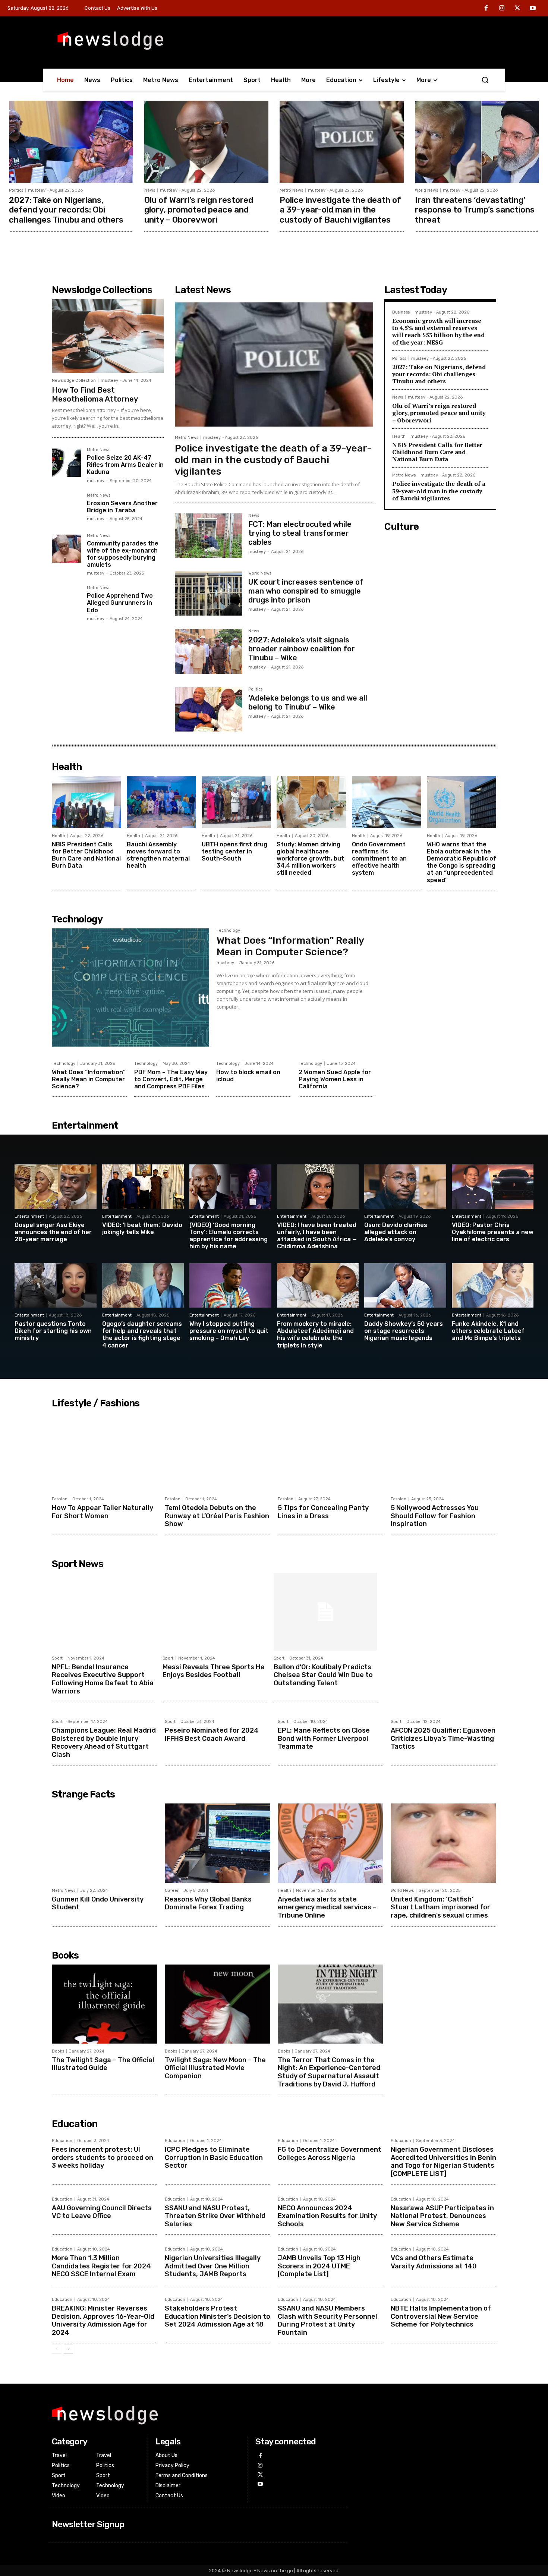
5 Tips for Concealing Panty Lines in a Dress (323, 1512)
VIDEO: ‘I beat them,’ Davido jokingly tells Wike (142, 1229)
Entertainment (29, 1216)
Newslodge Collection (74, 380)
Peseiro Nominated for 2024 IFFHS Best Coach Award (212, 1734)
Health (399, 436)
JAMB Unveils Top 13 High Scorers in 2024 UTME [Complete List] (319, 2266)
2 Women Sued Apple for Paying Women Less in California (335, 1079)
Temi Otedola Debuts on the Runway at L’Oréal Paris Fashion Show (217, 1516)
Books (58, 2051)
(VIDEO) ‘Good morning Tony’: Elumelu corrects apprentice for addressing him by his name (229, 1236)
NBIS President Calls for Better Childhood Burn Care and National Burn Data (437, 452)
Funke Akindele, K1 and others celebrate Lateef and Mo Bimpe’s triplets (488, 1331)
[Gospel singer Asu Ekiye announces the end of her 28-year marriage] (56, 1187)
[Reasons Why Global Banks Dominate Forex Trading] (218, 1843)
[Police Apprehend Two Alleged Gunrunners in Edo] (66, 600)
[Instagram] (502, 9)
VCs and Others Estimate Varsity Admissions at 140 (434, 2262)
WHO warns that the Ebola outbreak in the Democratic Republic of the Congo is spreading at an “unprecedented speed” (462, 862)
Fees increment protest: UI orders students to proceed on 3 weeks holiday (103, 2157)
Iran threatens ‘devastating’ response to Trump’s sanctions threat (475, 210)
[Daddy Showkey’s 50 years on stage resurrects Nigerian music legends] (405, 1285)
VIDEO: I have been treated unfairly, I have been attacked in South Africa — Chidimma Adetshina (317, 1236)
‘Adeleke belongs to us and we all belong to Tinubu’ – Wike (308, 702)
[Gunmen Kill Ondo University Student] (105, 1843)
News (150, 190)
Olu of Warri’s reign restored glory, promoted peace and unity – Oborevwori (199, 210)
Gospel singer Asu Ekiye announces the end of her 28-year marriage (53, 1232)
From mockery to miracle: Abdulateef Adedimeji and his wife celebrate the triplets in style (315, 1335)
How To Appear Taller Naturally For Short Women (103, 1512)
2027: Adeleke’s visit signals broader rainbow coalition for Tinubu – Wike (302, 649)
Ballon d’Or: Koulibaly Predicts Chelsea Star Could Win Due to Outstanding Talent (323, 1675)
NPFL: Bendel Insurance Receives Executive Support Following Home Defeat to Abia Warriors (103, 1679)
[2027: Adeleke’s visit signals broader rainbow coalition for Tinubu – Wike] (209, 651)
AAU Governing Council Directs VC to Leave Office (102, 2212)
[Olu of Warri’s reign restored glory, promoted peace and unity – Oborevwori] (206, 142)
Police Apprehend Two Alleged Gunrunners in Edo (120, 603)
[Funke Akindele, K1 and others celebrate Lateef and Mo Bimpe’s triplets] (493, 1285)
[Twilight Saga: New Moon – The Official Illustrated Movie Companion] (218, 2004)
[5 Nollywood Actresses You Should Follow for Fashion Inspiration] (443, 1452)
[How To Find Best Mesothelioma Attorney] (108, 336)
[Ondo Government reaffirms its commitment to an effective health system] (387, 802)
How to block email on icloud (248, 1076)
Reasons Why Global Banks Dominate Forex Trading (208, 1903)
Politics (16, 190)
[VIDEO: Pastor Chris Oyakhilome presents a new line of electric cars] (493, 1187)
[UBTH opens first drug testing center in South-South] (236, 802)
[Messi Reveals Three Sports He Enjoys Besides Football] (214, 1612)
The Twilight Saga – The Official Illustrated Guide (103, 2064)
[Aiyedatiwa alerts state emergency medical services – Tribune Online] (330, 1843)
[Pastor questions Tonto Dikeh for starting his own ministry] (56, 1285)
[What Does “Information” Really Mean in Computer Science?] (130, 987)
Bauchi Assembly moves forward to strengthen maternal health (158, 855)
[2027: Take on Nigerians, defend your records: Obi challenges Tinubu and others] (71, 142)
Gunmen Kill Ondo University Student (98, 1903)
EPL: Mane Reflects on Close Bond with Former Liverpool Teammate (324, 1738)
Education (62, 2141)
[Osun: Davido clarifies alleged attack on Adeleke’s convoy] (405, 1187)
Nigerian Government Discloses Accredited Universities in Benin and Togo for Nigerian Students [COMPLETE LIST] (443, 2162)
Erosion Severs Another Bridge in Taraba (122, 507)
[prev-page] (56, 2349)
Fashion (60, 1499)
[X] (517, 9)
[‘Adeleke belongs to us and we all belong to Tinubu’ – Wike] (209, 709)
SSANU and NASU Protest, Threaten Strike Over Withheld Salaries (215, 2216)
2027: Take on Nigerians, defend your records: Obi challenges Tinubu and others (66, 210)
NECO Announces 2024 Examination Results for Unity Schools (327, 2216)
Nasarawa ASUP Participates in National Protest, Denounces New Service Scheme (442, 2216)
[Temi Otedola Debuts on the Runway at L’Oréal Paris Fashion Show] (218, 1452)
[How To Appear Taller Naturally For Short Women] (105, 1452)
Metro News (291, 190)
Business (401, 312)
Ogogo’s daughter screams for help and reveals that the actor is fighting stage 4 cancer (142, 1335)
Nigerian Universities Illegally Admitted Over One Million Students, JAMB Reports (213, 2266)
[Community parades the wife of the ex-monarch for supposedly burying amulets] (66, 548)
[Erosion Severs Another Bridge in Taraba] (66, 508)
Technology (228, 931)
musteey (37, 190)
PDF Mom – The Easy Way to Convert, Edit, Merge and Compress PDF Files (171, 1079)
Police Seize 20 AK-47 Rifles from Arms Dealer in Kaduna (125, 465)
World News (426, 190)
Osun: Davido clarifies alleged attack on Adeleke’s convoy (396, 1232)
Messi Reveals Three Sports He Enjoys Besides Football (214, 1671)
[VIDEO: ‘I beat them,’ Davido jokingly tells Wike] (143, 1187)
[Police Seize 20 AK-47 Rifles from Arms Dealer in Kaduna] (66, 462)
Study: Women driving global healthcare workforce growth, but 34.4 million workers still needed (310, 859)
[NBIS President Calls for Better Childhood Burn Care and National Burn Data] (86, 802)
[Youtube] (533, 9)
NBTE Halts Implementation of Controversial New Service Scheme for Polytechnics (441, 2316)
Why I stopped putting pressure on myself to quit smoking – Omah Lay (229, 1331)
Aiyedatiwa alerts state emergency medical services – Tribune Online (327, 1907)
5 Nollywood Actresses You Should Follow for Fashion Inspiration (435, 1516)
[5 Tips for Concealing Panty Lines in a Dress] (330, 1452)
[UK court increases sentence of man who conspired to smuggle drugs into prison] (209, 593)
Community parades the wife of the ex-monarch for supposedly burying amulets (123, 554)
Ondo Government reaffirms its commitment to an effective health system (379, 859)
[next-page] (68, 2349)
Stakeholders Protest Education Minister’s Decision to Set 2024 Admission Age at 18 (218, 2316)
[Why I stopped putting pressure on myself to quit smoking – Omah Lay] (230, 1285)
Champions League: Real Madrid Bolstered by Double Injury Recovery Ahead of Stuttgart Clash (104, 1743)
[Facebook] (486, 9)
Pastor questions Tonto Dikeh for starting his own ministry (53, 1331)
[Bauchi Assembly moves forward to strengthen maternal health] (161, 802)
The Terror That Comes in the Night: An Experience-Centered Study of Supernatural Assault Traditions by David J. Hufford (329, 2072)
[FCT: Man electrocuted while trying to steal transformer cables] (209, 536)
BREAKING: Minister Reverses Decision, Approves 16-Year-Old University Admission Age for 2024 (103, 2320)
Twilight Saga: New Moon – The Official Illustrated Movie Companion (215, 2068)
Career (172, 1891)
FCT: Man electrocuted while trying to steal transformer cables (300, 533)
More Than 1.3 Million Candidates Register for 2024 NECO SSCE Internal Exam (101, 2266)
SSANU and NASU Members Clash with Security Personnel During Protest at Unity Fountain (327, 2320)
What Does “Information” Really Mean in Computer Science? (290, 946)
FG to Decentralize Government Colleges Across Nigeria (330, 2154)
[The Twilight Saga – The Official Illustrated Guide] (105, 2004)
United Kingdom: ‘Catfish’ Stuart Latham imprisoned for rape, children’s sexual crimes (440, 1907)
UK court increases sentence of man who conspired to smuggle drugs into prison (306, 591)
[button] (485, 80)
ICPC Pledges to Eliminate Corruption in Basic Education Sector (214, 2157)
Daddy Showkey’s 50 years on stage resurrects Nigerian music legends (404, 1331)
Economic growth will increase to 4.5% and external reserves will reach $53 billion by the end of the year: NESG (438, 331)
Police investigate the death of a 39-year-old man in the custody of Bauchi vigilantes (340, 210)
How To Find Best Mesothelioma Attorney (95, 394)
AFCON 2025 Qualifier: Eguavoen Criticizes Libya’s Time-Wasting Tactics (443, 1738)
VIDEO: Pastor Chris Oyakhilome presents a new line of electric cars (493, 1232)
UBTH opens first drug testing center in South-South (234, 851)
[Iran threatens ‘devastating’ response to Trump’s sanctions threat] (477, 142)
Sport (57, 1658)
